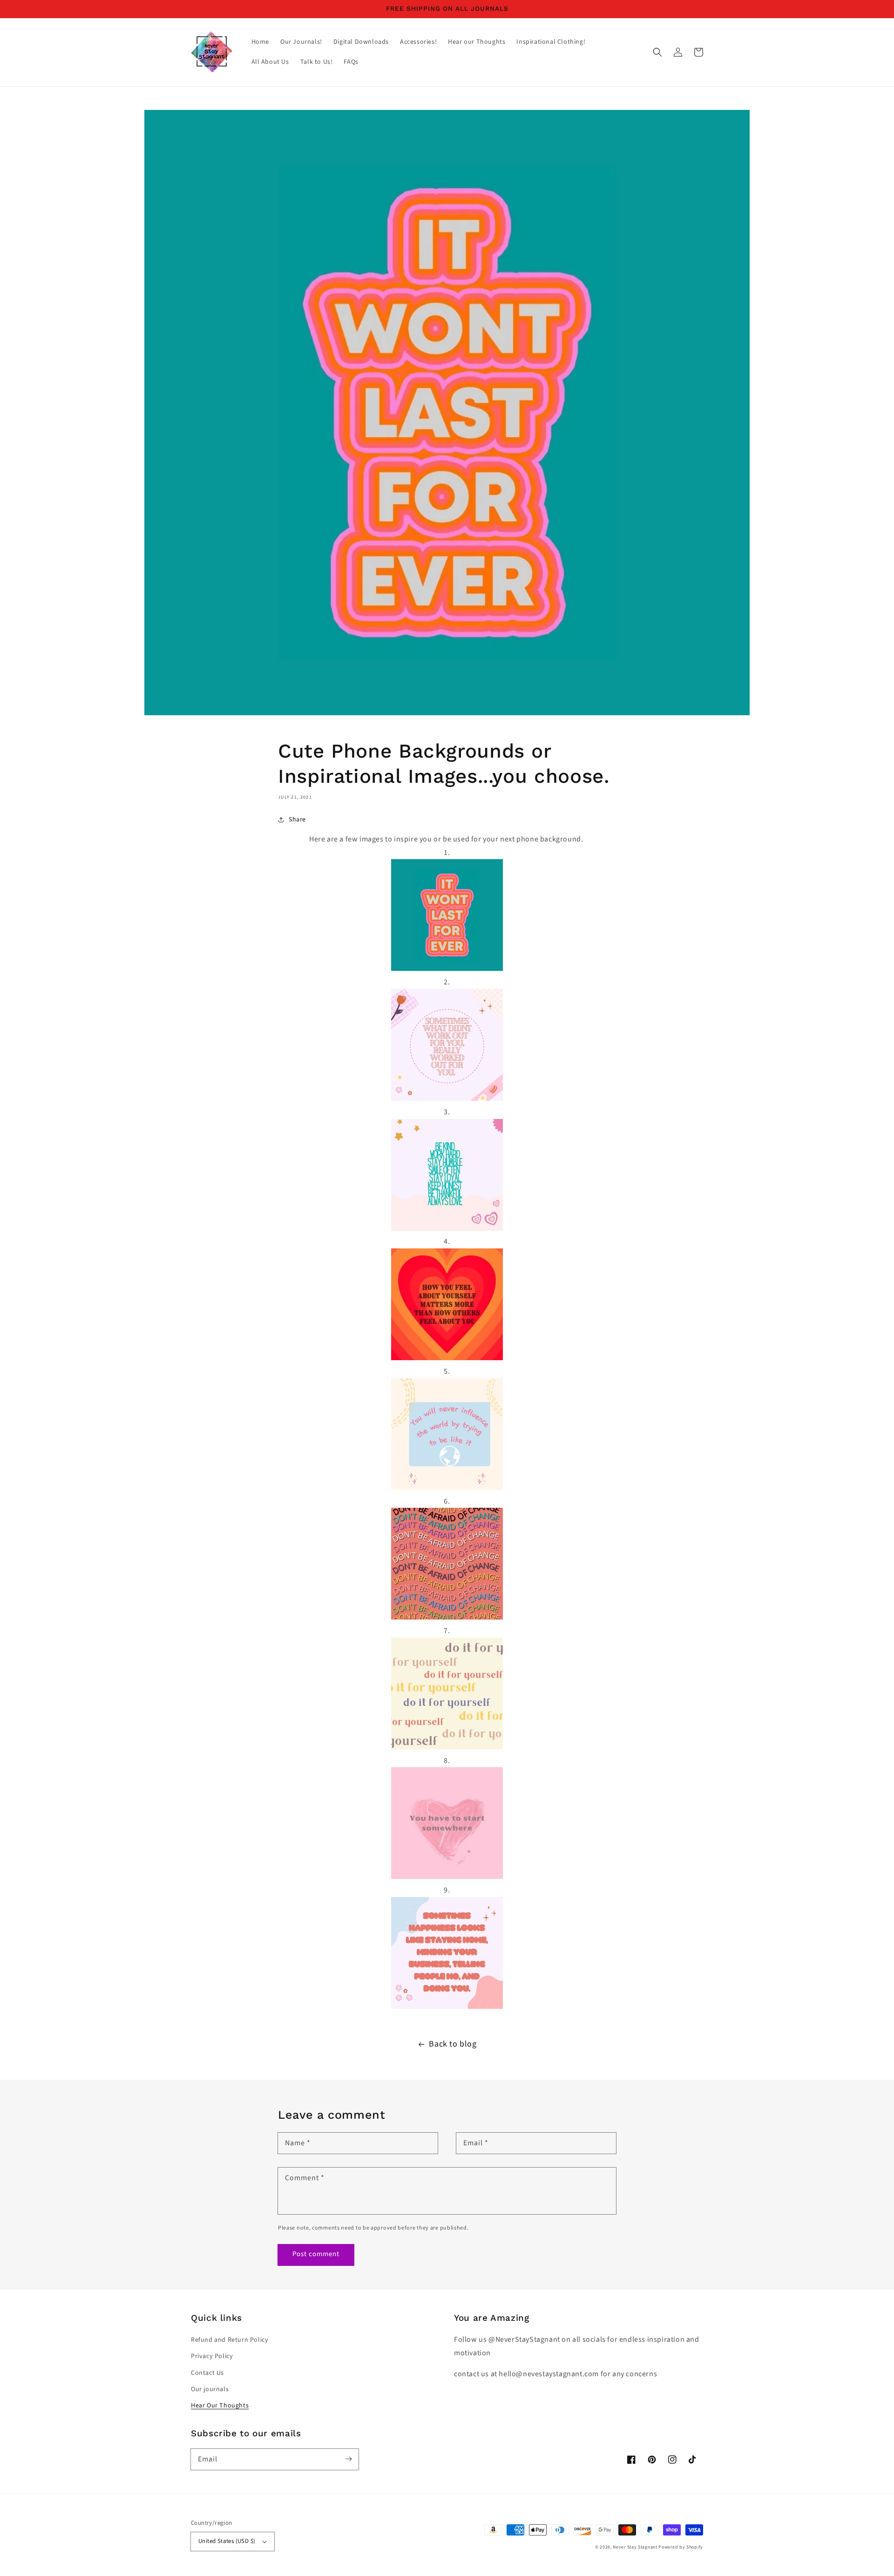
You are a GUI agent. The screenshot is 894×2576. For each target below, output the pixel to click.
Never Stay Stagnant (635, 2547)
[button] (657, 52)
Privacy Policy (212, 2356)
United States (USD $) (227, 2541)
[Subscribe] (348, 2459)
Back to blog (453, 2044)
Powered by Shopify (681, 2547)
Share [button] (297, 820)
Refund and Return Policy (230, 2340)
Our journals (210, 2389)
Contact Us (207, 2373)
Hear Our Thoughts (220, 2406)
